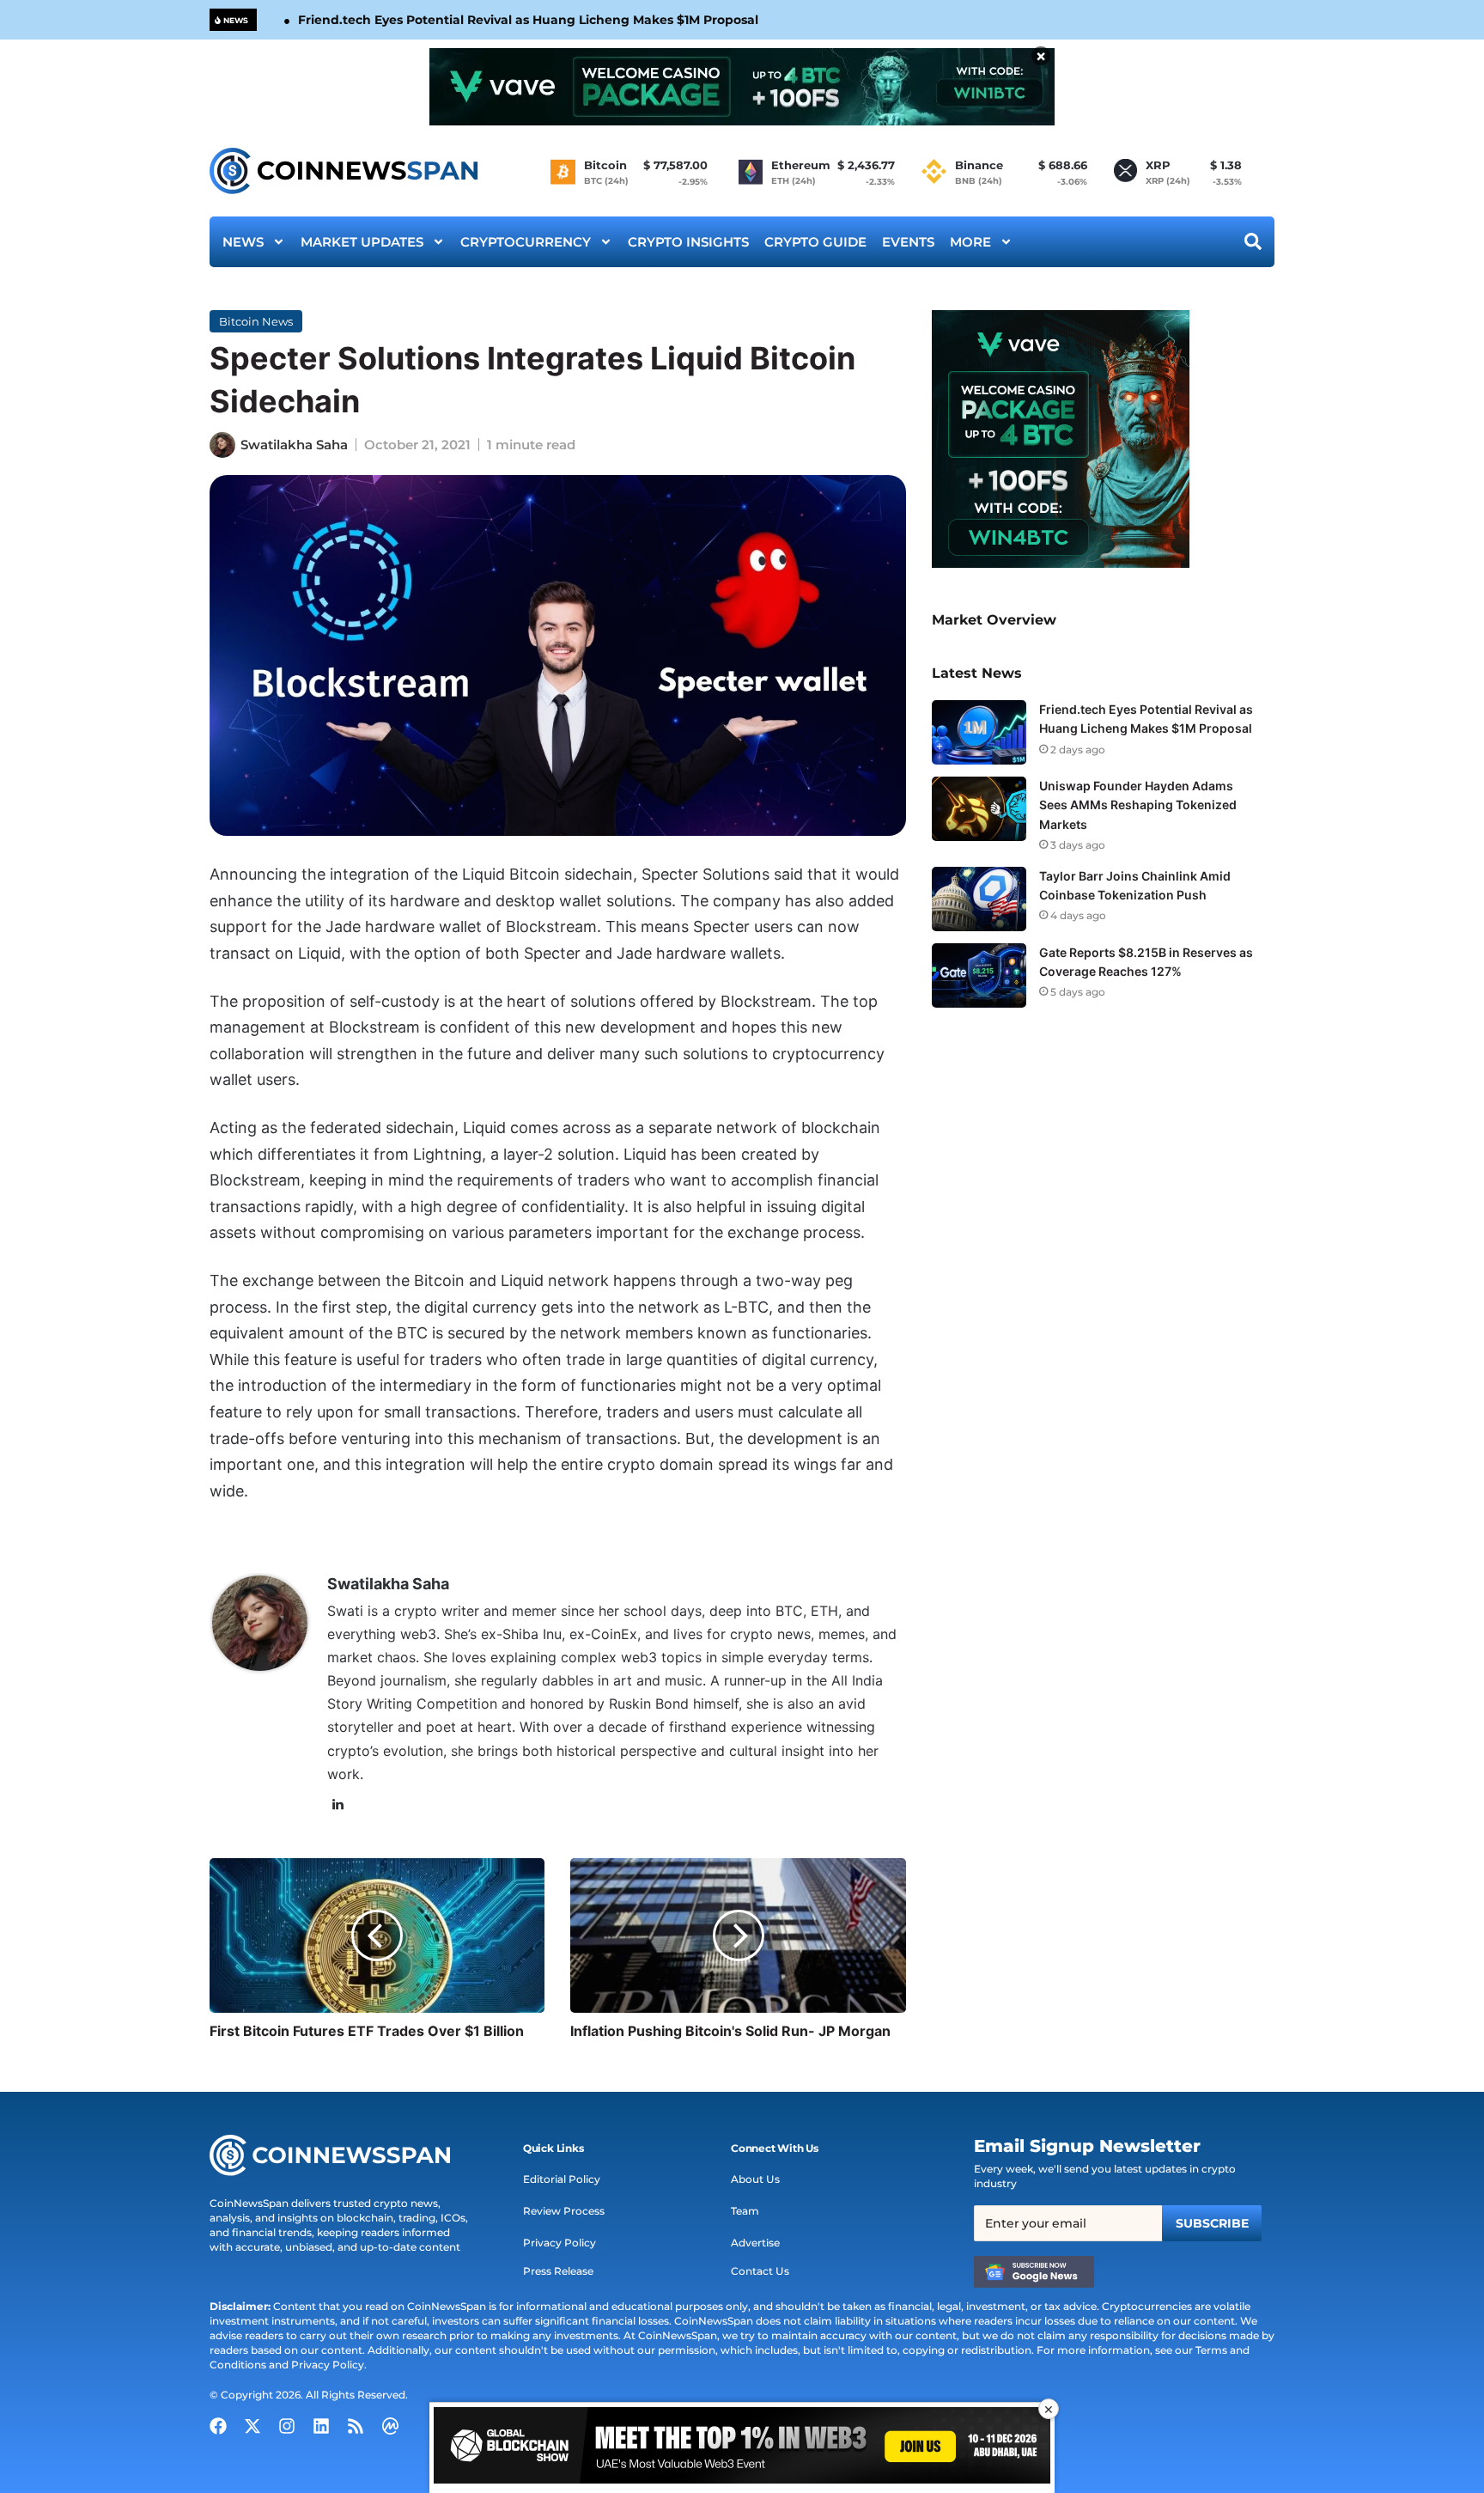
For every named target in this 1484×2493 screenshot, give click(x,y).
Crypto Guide (815, 242)
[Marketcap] (390, 2426)
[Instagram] (287, 2426)
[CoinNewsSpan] (345, 171)
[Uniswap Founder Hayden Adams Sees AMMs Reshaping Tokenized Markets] (979, 809)
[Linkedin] (321, 2426)
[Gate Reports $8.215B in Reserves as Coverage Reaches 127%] (979, 975)
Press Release (558, 2271)
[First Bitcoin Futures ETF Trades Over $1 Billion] (377, 1935)
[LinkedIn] (338, 1805)
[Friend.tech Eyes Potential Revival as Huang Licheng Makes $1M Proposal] (979, 732)
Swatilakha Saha (294, 445)
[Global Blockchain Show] (742, 2448)
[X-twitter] (252, 2426)
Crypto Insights (688, 242)
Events (908, 242)
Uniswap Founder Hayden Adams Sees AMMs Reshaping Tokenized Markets (1138, 805)
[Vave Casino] (742, 87)
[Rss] (356, 2426)
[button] (553, 2149)
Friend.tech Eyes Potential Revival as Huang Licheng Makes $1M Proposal (528, 20)
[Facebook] (218, 2426)
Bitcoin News (256, 321)
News (243, 242)
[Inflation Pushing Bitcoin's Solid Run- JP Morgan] (738, 1935)
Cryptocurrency (526, 242)
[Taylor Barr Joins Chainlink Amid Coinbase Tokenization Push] (979, 899)
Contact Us (760, 2271)
